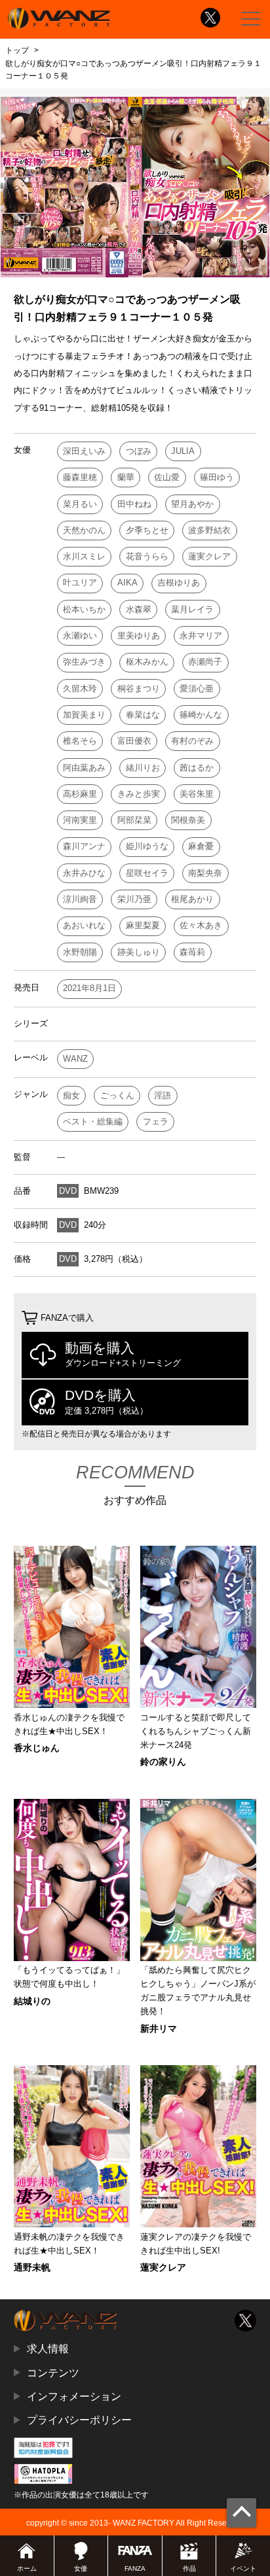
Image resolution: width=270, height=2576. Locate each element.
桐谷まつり (139, 688)
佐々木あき (201, 925)
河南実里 (80, 820)
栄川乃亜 (134, 899)
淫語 (163, 1095)
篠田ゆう (217, 477)
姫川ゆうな (147, 846)
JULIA (183, 451)
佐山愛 (167, 477)
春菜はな (143, 715)
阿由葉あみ (84, 768)
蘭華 (126, 477)
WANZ (75, 1059)
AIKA (127, 583)
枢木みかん (147, 662)
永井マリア (201, 635)
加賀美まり (84, 715)
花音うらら (147, 556)
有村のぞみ (192, 741)
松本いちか (84, 609)
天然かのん (84, 530)
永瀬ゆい (80, 635)
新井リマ (159, 2028)
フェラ (156, 1122)
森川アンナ (84, 846)
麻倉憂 (201, 846)
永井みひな (84, 873)
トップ (17, 50)
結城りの (32, 2001)
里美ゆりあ (139, 635)
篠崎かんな (201, 715)
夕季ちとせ (147, 530)
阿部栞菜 (134, 820)
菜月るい (80, 504)
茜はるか (197, 768)
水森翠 (139, 609)
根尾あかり (192, 899)
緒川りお (143, 768)
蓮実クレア (209, 556)
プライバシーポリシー (79, 2420)
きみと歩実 (139, 794)
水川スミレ (84, 556)
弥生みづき (84, 662)
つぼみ (139, 451)
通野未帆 (32, 2267)
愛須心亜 (197, 688)
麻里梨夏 (143, 925)
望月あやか (192, 504)
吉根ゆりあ (179, 583)
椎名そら (80, 741)
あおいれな (84, 925)
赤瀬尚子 (205, 662)
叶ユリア (80, 583)
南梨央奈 (205, 873)
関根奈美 (188, 820)
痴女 (71, 1095)
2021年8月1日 (89, 988)
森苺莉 (192, 952)
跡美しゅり (139, 952)
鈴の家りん (163, 1762)
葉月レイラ (192, 609)
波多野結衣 (209, 530)
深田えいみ (84, 451)
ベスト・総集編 (93, 1122)
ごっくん (117, 1095)
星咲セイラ (147, 873)
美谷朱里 (197, 794)
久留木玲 (80, 688)
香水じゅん (37, 1748)
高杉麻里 (80, 794)
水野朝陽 (80, 952)
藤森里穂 (80, 477)
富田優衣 (134, 741)
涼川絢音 (80, 899)
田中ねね (134, 504)
